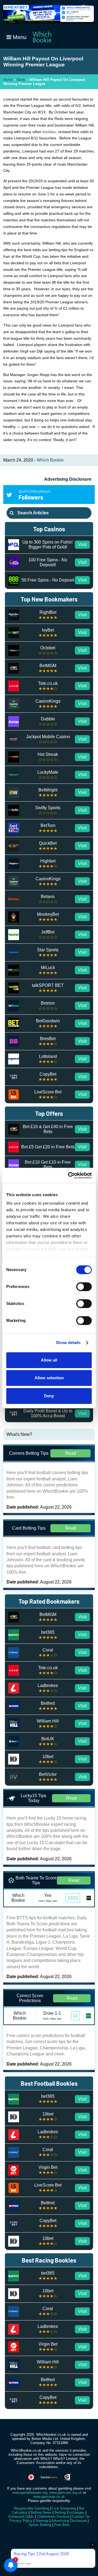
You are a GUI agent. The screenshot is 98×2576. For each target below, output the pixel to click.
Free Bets (62, 2525)
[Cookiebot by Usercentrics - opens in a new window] (69, 1175)
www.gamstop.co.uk (49, 2497)
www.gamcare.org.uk (66, 2493)
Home (8, 80)
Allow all (49, 1360)
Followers (35, 495)
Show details (68, 1343)
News (21, 80)
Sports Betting (40, 2525)
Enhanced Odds (21, 2517)
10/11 (73, 1898)
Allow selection (49, 1378)
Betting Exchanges (69, 2512)
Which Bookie (50, 460)
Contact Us (81, 2517)
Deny (49, 1396)
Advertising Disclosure (68, 479)
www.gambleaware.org (30, 2493)
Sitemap (42, 2521)
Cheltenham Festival (53, 2517)
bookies (49, 132)
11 (75, 2016)
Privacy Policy (21, 2521)
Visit (82, 545)
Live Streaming (64, 2508)
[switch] (84, 1287)
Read (71, 1453)
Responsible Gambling (32, 2508)
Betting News (41, 2512)
